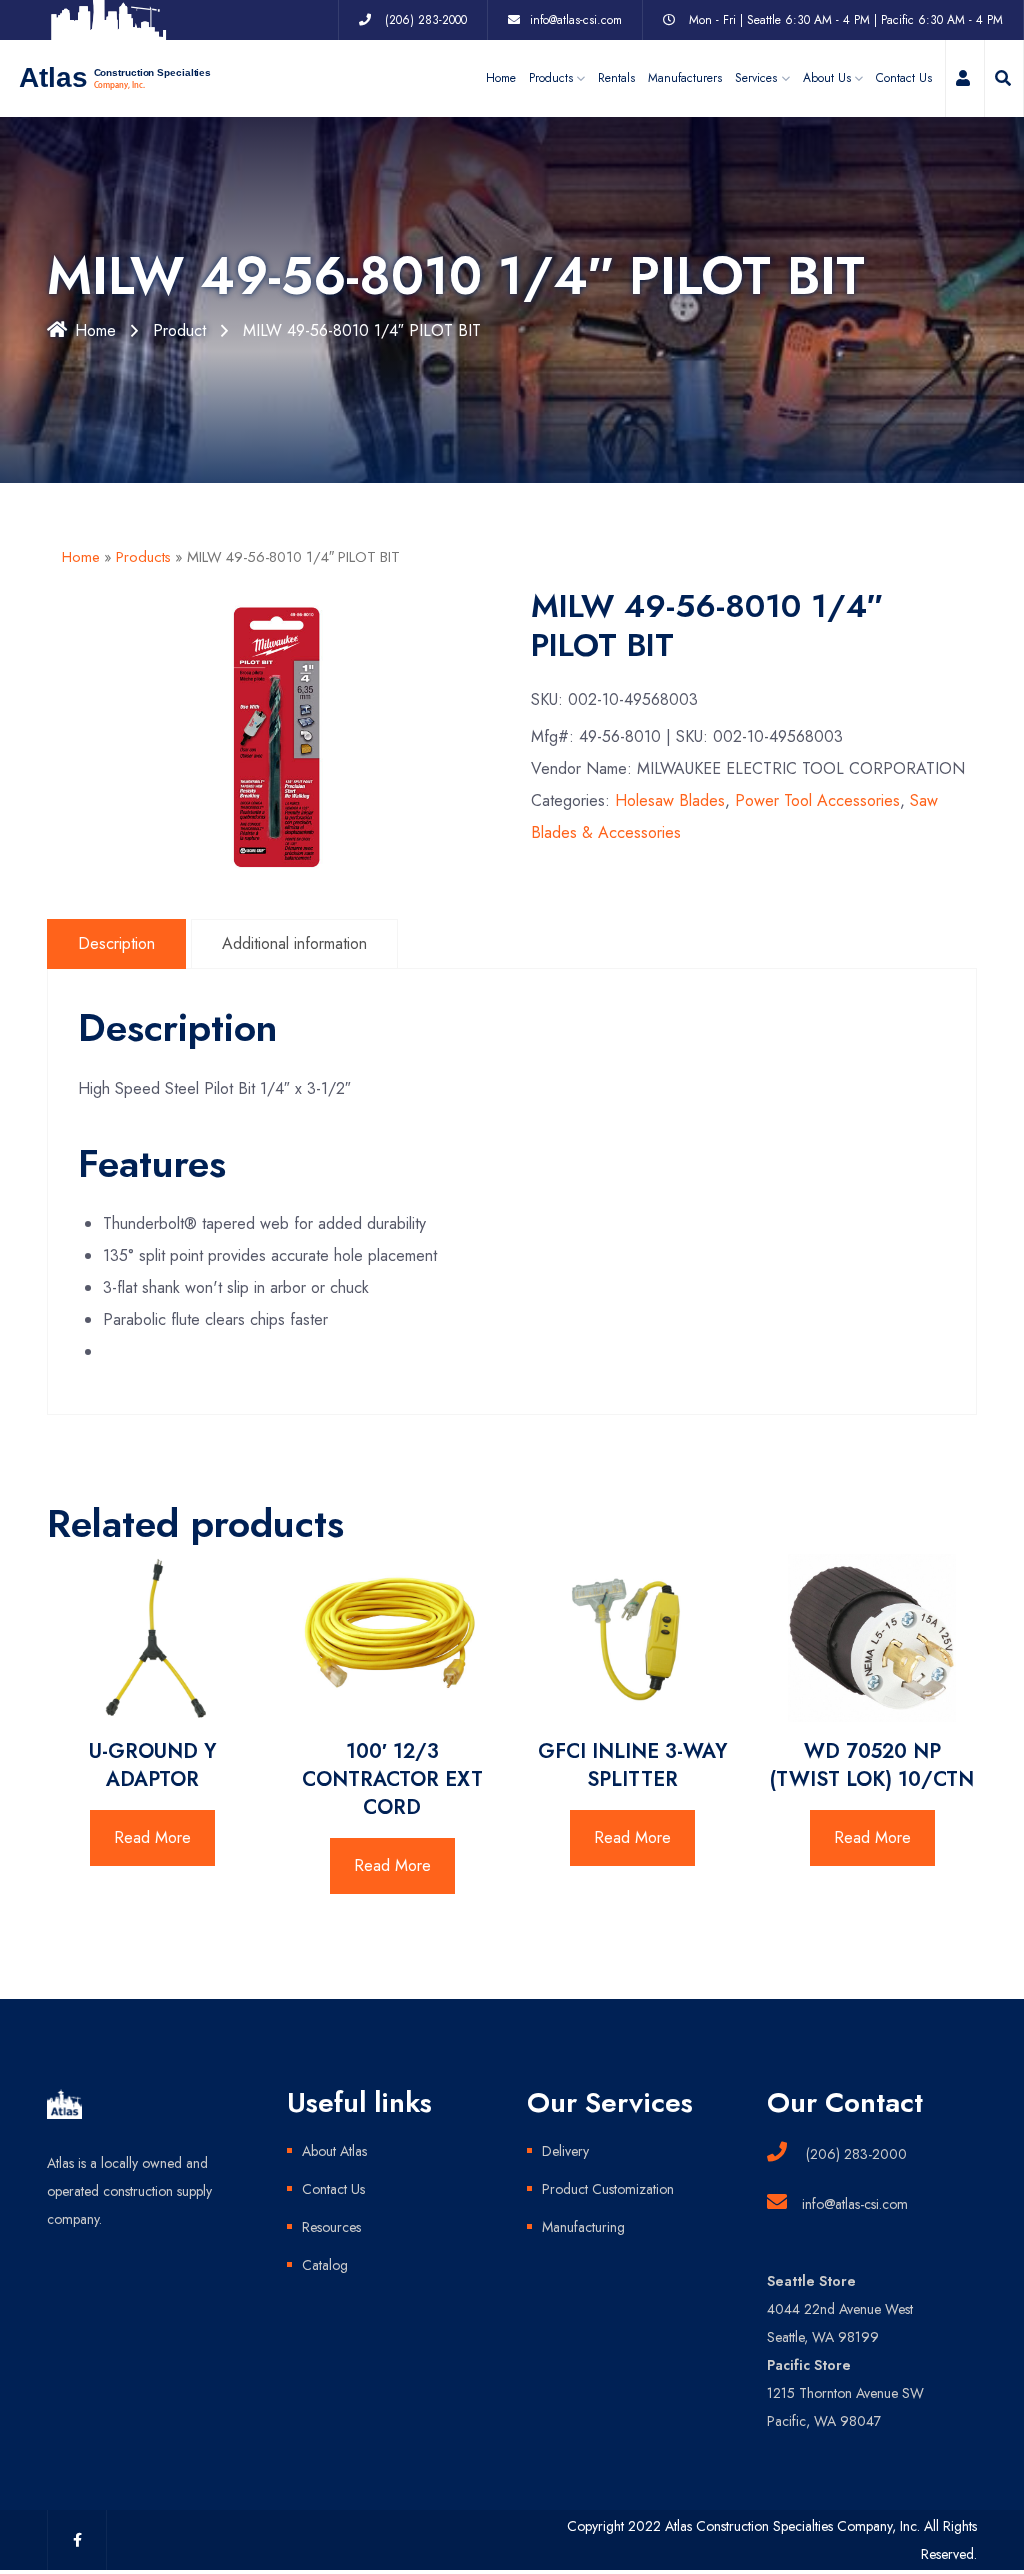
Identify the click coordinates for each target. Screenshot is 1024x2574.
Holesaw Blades (670, 800)
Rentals (616, 78)
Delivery (565, 2151)
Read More (152, 1837)
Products (143, 557)
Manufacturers (685, 78)
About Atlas (334, 2151)
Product (179, 330)
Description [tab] (116, 943)
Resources (331, 2227)
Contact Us (904, 78)
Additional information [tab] (294, 943)
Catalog (325, 2265)
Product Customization (608, 2189)
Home (501, 78)
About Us (827, 78)
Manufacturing (583, 2227)
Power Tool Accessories (817, 800)
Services (756, 78)
